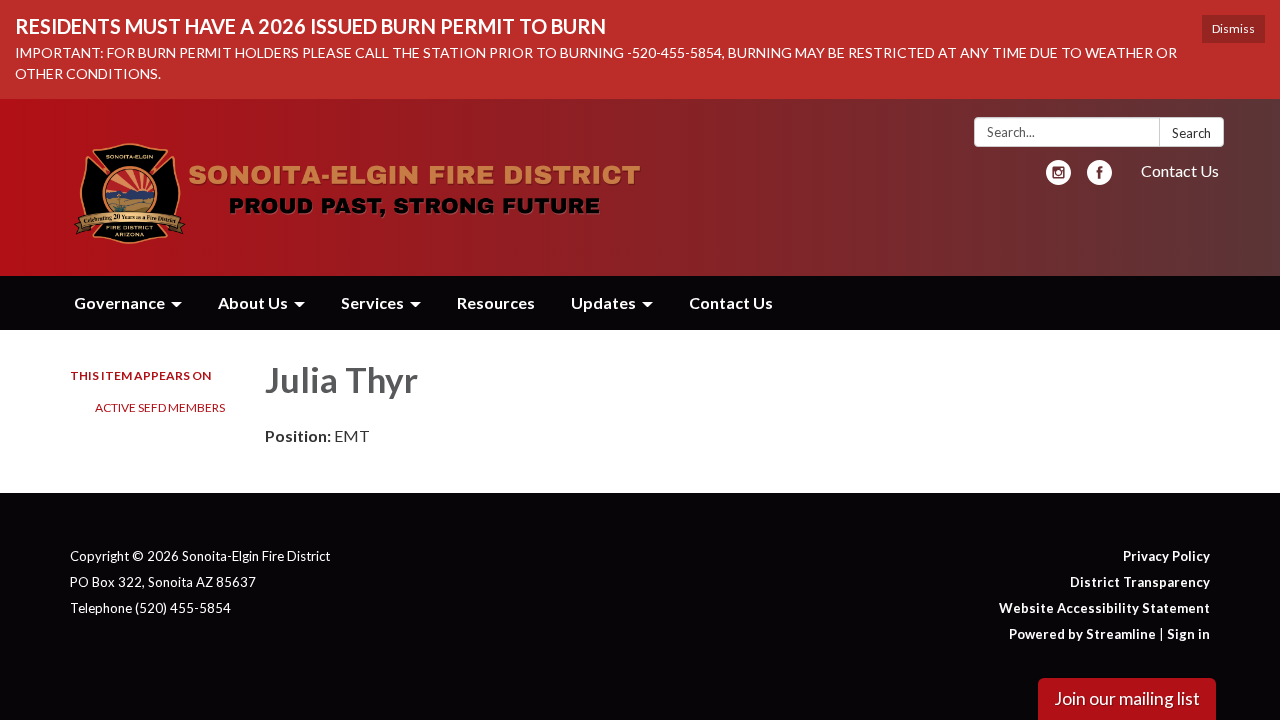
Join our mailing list (1127, 698)
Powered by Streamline (1082, 634)
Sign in (1188, 634)
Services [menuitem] (372, 302)
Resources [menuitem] (496, 302)
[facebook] (1099, 178)
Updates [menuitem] (603, 302)
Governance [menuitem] (119, 302)
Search (1191, 133)
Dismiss (1233, 28)
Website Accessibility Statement (1104, 608)
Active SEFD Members (160, 407)
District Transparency (1140, 582)
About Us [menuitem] (253, 302)
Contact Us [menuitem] (731, 302)
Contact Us (1180, 170)
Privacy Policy (1166, 556)
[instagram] (1058, 178)
